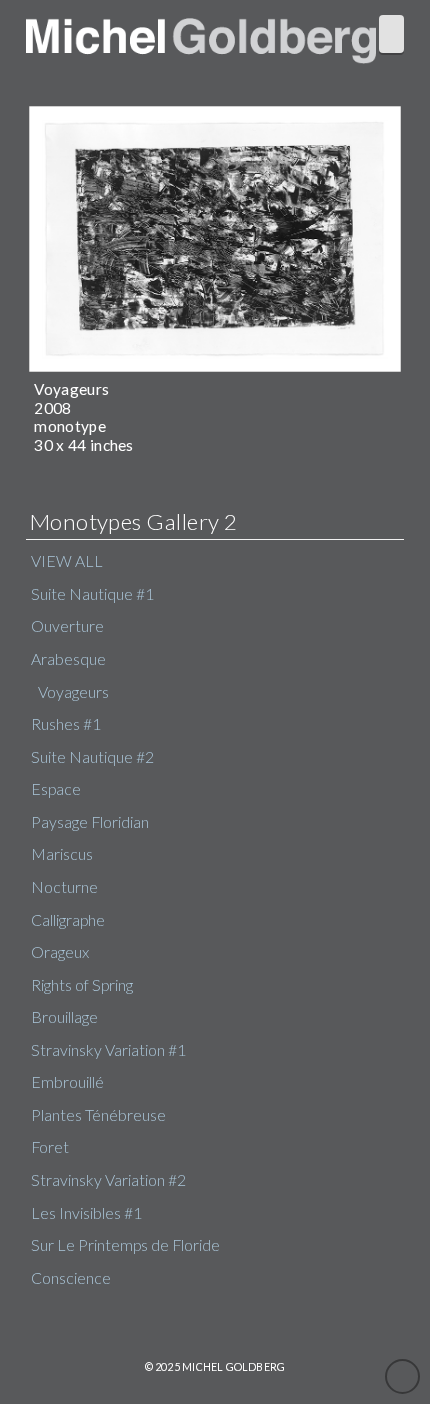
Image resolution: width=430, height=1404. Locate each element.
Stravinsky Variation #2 (108, 1180)
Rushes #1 (66, 724)
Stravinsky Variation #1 (108, 1050)
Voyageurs (73, 692)
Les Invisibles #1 (86, 1213)
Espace (56, 789)
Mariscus (62, 854)
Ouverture (67, 626)
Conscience (71, 1278)
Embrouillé (67, 1082)
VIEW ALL (67, 561)
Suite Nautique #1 (92, 594)
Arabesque (68, 659)
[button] (391, 34)
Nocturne (64, 887)
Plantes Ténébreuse (98, 1115)
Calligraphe (68, 920)
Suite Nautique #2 (92, 757)
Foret (50, 1147)
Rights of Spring (82, 985)
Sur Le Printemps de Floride (125, 1245)
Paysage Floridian (90, 822)
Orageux (60, 952)
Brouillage (64, 1017)
